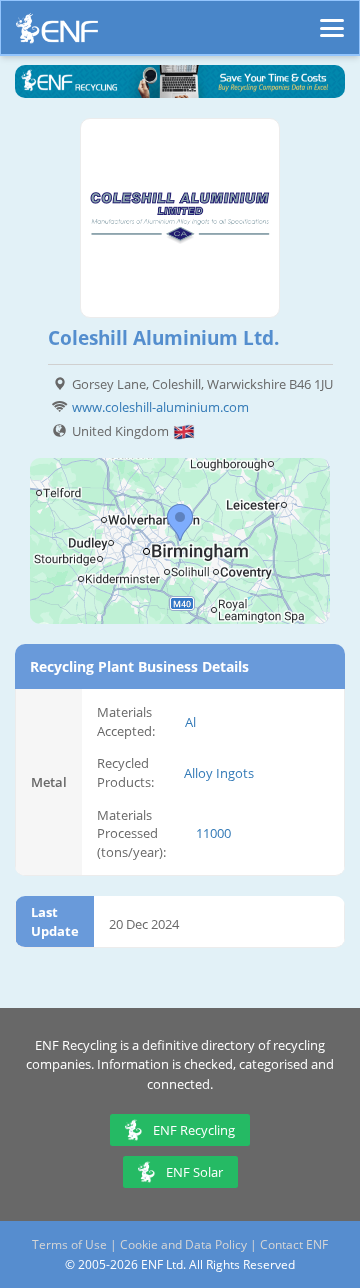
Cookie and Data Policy (183, 1244)
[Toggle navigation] (332, 19)
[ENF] (57, 33)
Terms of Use (69, 1244)
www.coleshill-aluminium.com (160, 407)
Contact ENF (294, 1244)
